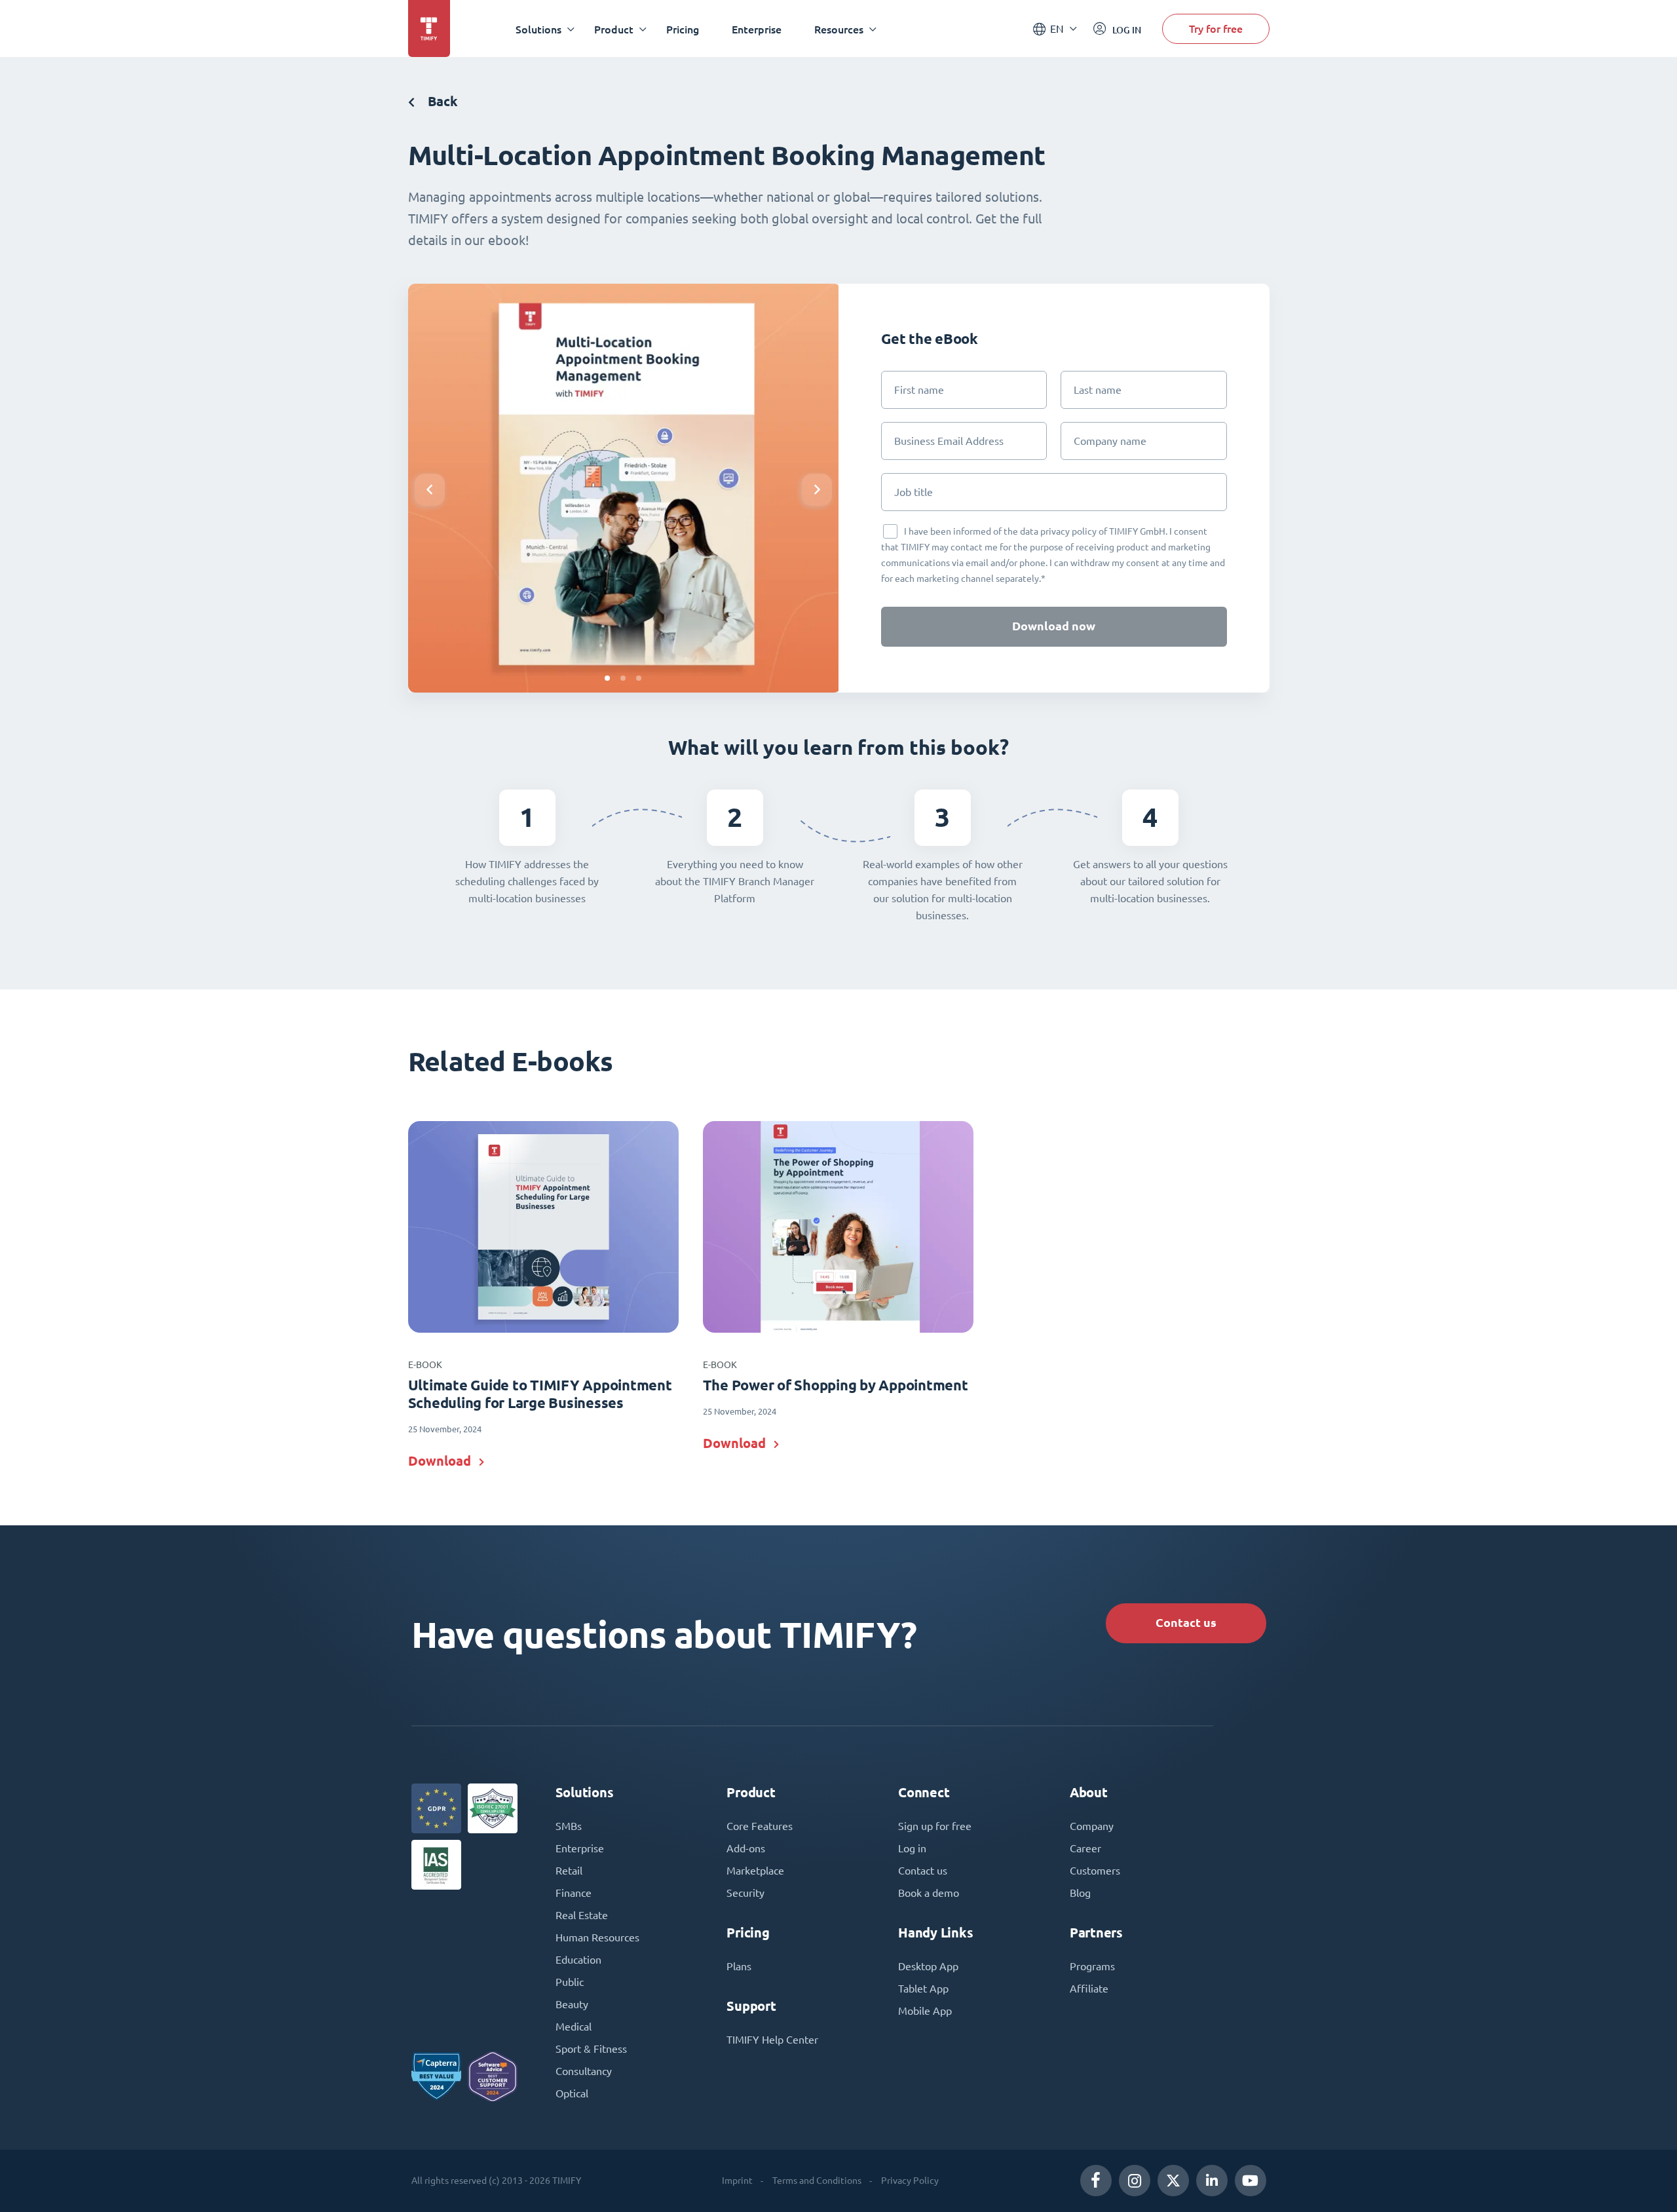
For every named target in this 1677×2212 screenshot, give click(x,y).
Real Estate (582, 1915)
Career (1085, 1848)
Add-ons (746, 1848)
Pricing (683, 29)
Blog (1080, 1893)
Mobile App (925, 2011)
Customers (1095, 1871)
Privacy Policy (910, 2181)
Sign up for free (935, 1826)
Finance (574, 1893)
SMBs (569, 1826)
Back (441, 101)
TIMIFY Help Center (772, 2040)
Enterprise (757, 29)
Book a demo (929, 1893)
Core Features (760, 1826)
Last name (1098, 390)
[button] (607, 678)
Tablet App (923, 1989)
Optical (572, 2093)
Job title (914, 492)
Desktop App (928, 1966)
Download (440, 1461)
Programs (1092, 1966)
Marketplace (755, 1871)
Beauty (572, 2004)
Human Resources (597, 1937)
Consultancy (584, 2071)
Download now (1054, 626)
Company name (1110, 441)
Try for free (1216, 29)
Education (578, 1960)
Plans (739, 1966)
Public (570, 1982)
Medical (574, 2027)
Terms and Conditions (817, 2181)
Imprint (737, 2181)
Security (745, 1893)
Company (1092, 1826)
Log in (912, 1848)
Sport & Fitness (591, 2049)
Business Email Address (949, 441)
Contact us (1186, 1623)
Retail (569, 1871)
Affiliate (1089, 1989)
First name (919, 390)
